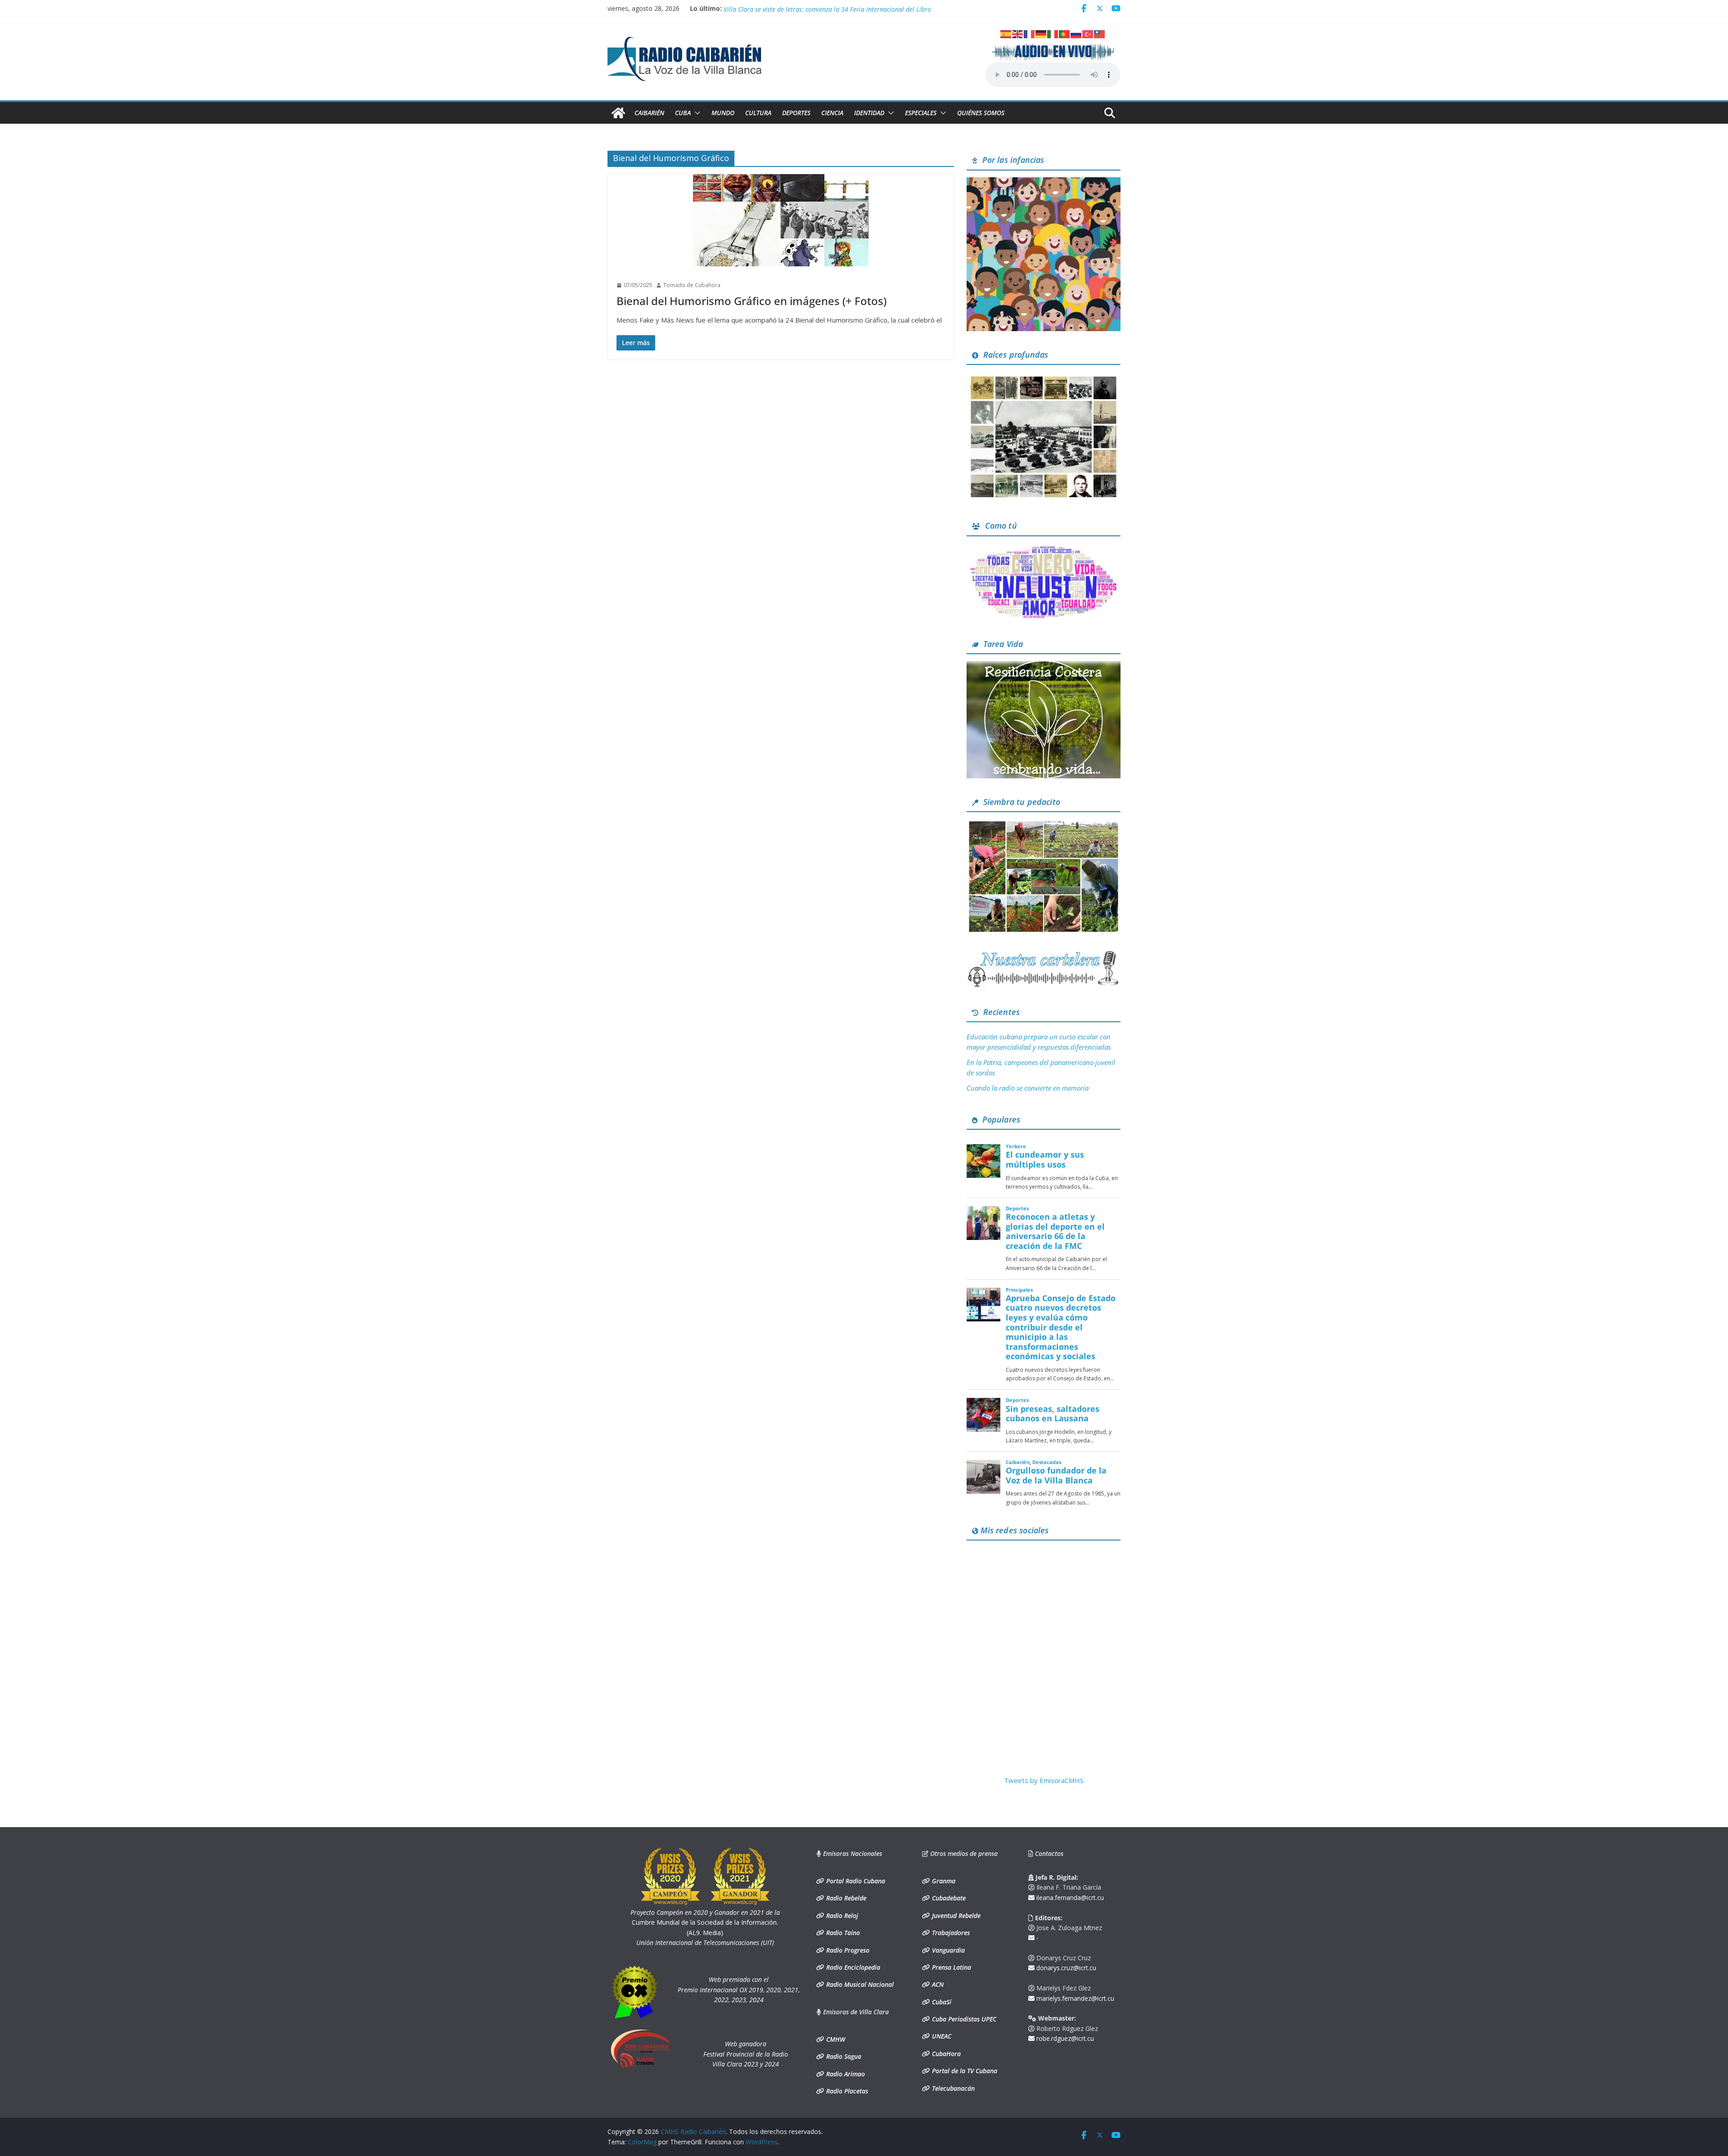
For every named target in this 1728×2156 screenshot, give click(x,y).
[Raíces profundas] (1044, 377)
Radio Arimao (845, 2074)
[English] (1018, 33)
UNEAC (941, 2036)
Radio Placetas (846, 2091)
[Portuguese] (1065, 33)
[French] (1030, 33)
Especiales (921, 113)
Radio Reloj (841, 1916)
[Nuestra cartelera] (1044, 954)
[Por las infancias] (1044, 183)
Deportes (796, 113)
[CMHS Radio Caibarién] (618, 113)
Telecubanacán (952, 2088)
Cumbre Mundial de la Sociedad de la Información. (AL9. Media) (705, 1922)
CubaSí (941, 2002)
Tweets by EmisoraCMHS (1044, 1780)
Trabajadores (950, 1933)
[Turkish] (1088, 33)
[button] (696, 113)
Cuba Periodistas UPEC (963, 2019)
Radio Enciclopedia (852, 1967)
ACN (937, 1984)
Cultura (758, 113)
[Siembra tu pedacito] (1044, 824)
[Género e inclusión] (1044, 548)
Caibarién (649, 113)
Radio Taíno (842, 1933)
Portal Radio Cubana (855, 1881)
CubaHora (945, 2054)
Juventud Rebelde (955, 1916)
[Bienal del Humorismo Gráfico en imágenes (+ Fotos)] (781, 220)
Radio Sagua (843, 2056)
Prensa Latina (951, 1967)
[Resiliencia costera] (1044, 666)
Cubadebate (948, 1898)
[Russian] (1076, 33)
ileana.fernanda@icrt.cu (1069, 1898)
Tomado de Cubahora (692, 285)
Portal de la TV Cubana (964, 2071)
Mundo (723, 113)
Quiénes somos (981, 113)
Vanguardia (947, 1950)
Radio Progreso (847, 1950)
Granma (943, 1881)
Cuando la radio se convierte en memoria (1028, 1088)
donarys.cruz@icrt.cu (1065, 1968)
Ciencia (832, 113)
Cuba (683, 113)
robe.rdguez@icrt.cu (1064, 2038)
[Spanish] (1006, 33)
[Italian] (1053, 33)
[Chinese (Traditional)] (1100, 33)
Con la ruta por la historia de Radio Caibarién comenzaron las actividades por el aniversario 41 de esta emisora (883, 8)
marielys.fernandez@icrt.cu (1074, 1998)
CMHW (835, 2039)
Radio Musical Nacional (859, 1984)
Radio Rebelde (845, 1898)
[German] (1041, 33)
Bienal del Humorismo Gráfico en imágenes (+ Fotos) (751, 301)
